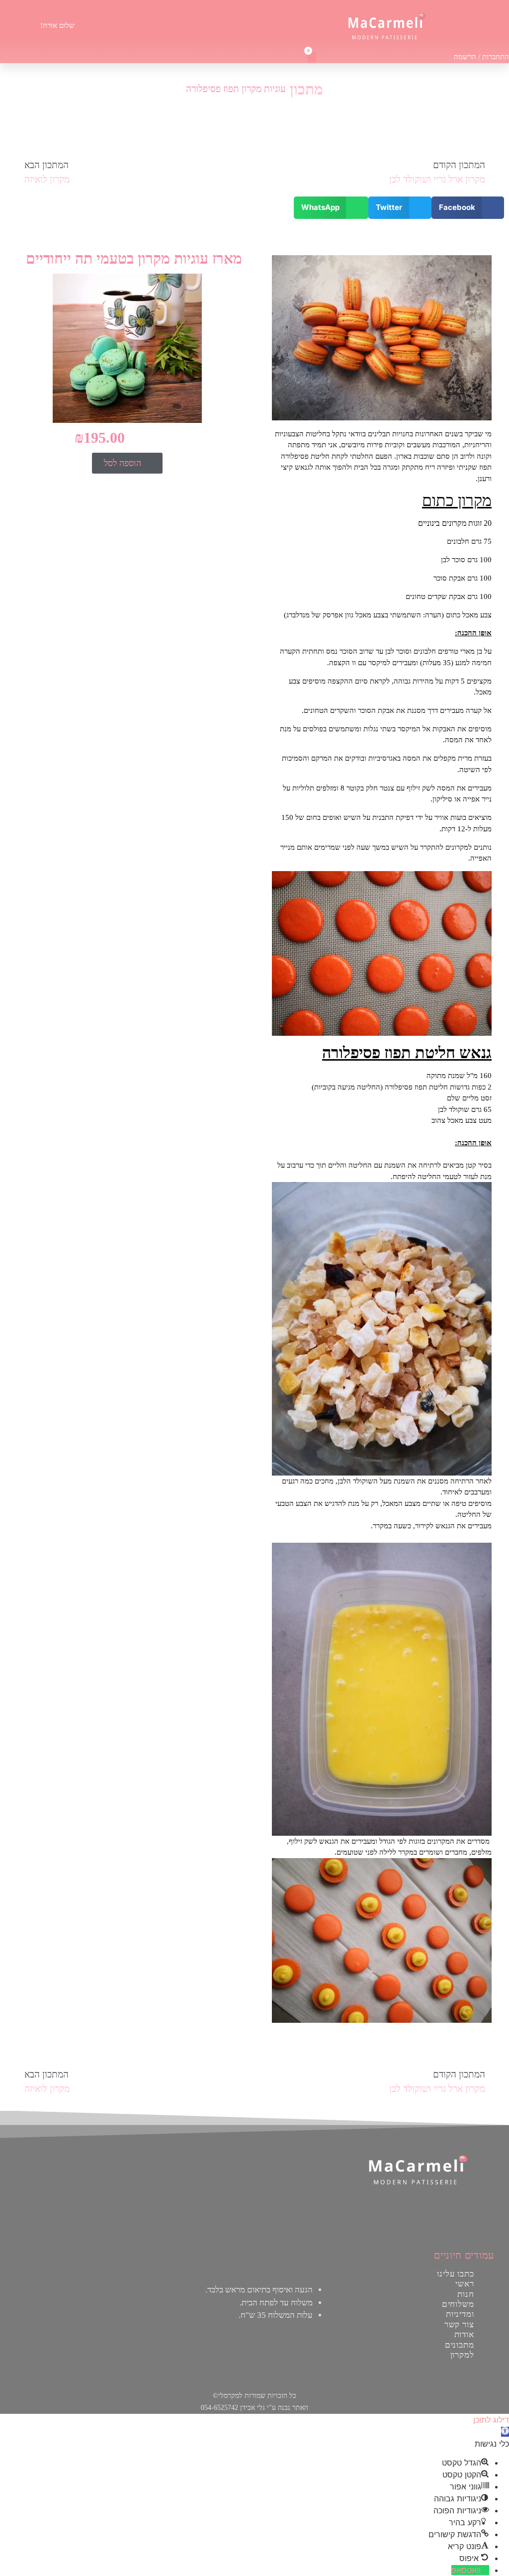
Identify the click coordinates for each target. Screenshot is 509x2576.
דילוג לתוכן (491, 2420)
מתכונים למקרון (460, 2350)
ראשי (465, 2284)
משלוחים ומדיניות (458, 2309)
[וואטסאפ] (485, 2570)
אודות (465, 2334)
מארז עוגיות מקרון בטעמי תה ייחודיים (134, 258)
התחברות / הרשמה (481, 57)
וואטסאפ (466, 2570)
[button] (242, 25)
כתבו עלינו (456, 2274)
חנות (466, 2294)
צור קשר (459, 2325)
